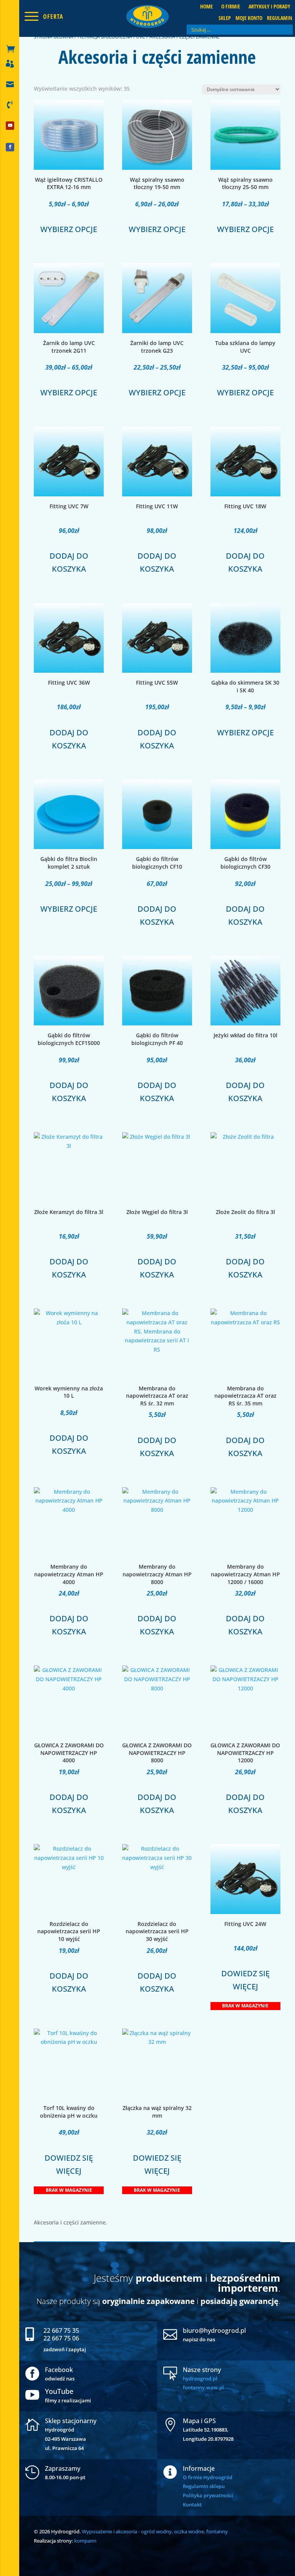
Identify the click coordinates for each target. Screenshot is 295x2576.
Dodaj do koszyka (69, 562)
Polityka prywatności (208, 2495)
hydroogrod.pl (200, 2379)
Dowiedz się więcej (245, 1980)
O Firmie (231, 7)
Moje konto (249, 18)
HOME (206, 7)
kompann (85, 2541)
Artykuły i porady (269, 7)
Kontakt (192, 2505)
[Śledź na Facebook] (10, 147)
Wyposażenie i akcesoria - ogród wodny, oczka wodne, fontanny (155, 2531)
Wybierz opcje (69, 229)
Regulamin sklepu (204, 2486)
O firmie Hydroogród (208, 2477)
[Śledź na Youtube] (10, 126)
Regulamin (280, 18)
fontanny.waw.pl (203, 2387)
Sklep (225, 18)
